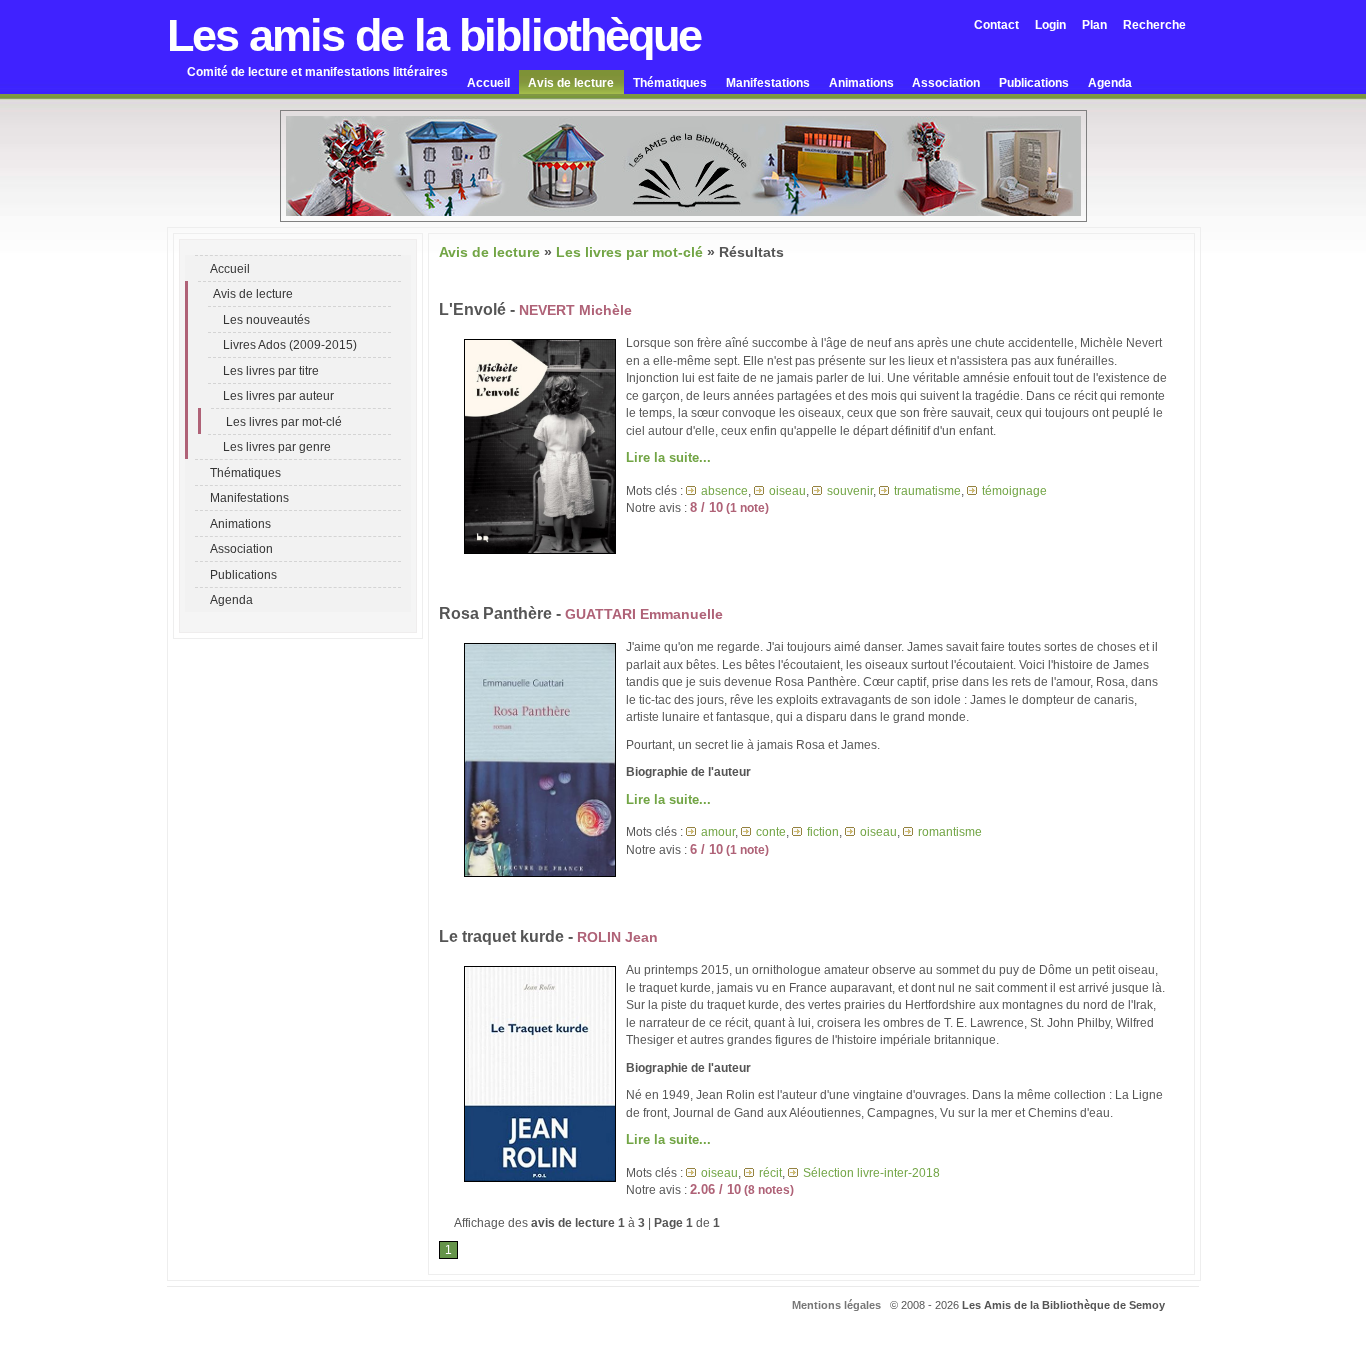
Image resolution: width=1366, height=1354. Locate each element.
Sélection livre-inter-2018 (871, 1172)
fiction (823, 831)
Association (946, 82)
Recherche (1154, 24)
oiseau (787, 490)
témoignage (1014, 490)
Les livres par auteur (278, 395)
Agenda (1110, 82)
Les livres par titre (271, 370)
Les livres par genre (277, 446)
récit (770, 1172)
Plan (1094, 24)
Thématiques (670, 82)
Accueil (488, 82)
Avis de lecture (571, 82)
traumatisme (927, 490)
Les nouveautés (266, 319)
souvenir (850, 490)
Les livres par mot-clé (284, 421)
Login (1050, 24)
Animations (861, 82)
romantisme (950, 831)
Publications (1034, 82)
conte (771, 831)
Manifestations (768, 82)
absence (724, 490)
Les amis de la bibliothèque (434, 35)
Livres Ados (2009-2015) (290, 344)
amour (718, 831)
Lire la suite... (668, 457)
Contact (996, 24)
